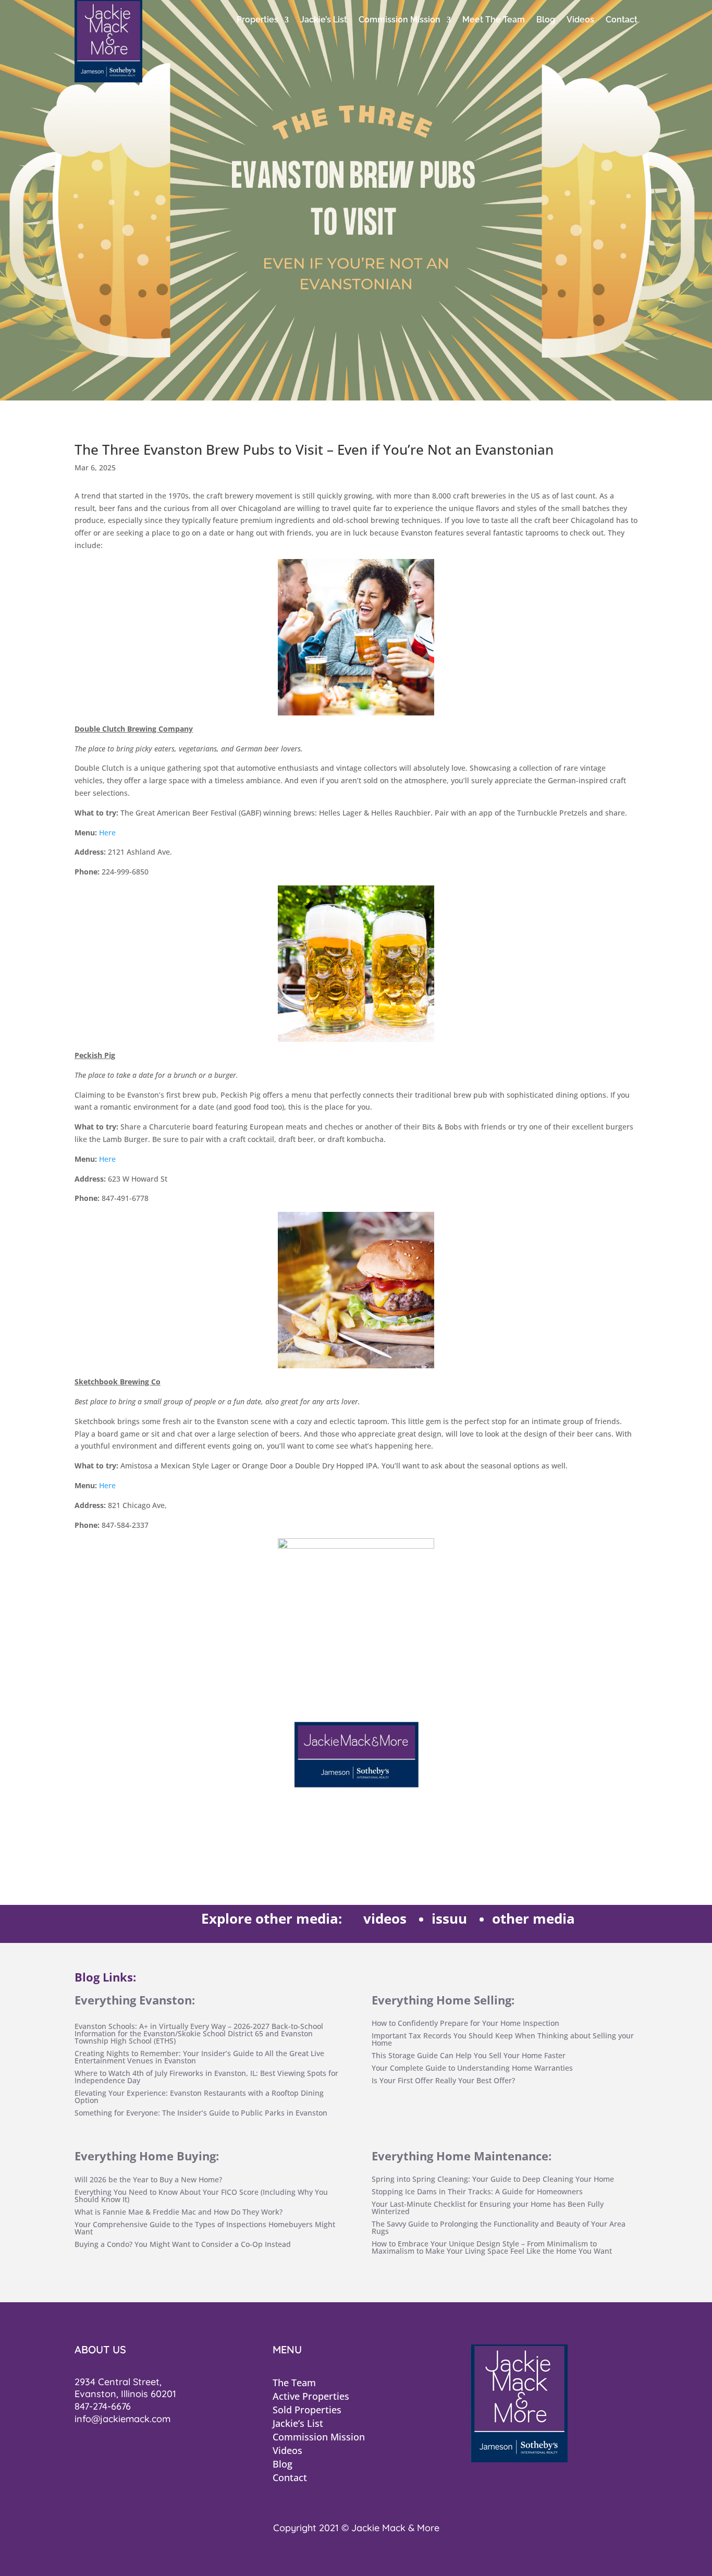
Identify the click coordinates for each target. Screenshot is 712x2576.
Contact (622, 20)
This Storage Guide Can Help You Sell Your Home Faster (469, 2055)
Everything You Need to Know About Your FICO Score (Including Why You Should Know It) (201, 2196)
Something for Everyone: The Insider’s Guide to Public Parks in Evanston (201, 2113)
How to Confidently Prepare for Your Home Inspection (465, 2023)
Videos (580, 20)
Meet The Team (494, 20)
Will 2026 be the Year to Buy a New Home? (148, 2179)
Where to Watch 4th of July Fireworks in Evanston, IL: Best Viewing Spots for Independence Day (206, 2077)
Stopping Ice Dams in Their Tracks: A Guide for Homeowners (477, 2191)
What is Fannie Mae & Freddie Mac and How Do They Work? (179, 2212)
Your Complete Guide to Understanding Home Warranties (472, 2068)
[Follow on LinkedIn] (135, 2451)
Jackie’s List (324, 20)
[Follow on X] (110, 2451)
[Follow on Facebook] (85, 2451)
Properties (257, 20)
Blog (546, 20)
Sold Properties (307, 2410)
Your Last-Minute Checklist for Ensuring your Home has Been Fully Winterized (488, 2208)
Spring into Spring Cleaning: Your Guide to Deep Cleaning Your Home (493, 2179)
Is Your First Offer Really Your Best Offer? (443, 2080)
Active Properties (311, 2396)
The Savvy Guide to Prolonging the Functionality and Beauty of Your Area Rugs (499, 2227)
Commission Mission (400, 20)
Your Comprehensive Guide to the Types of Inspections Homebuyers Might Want (205, 2228)
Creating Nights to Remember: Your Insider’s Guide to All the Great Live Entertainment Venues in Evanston (199, 2057)
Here (107, 833)
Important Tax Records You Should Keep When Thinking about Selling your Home (503, 2039)
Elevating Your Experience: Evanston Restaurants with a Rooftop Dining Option (199, 2097)
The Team (294, 2383)
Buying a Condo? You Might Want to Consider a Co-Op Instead (183, 2244)
